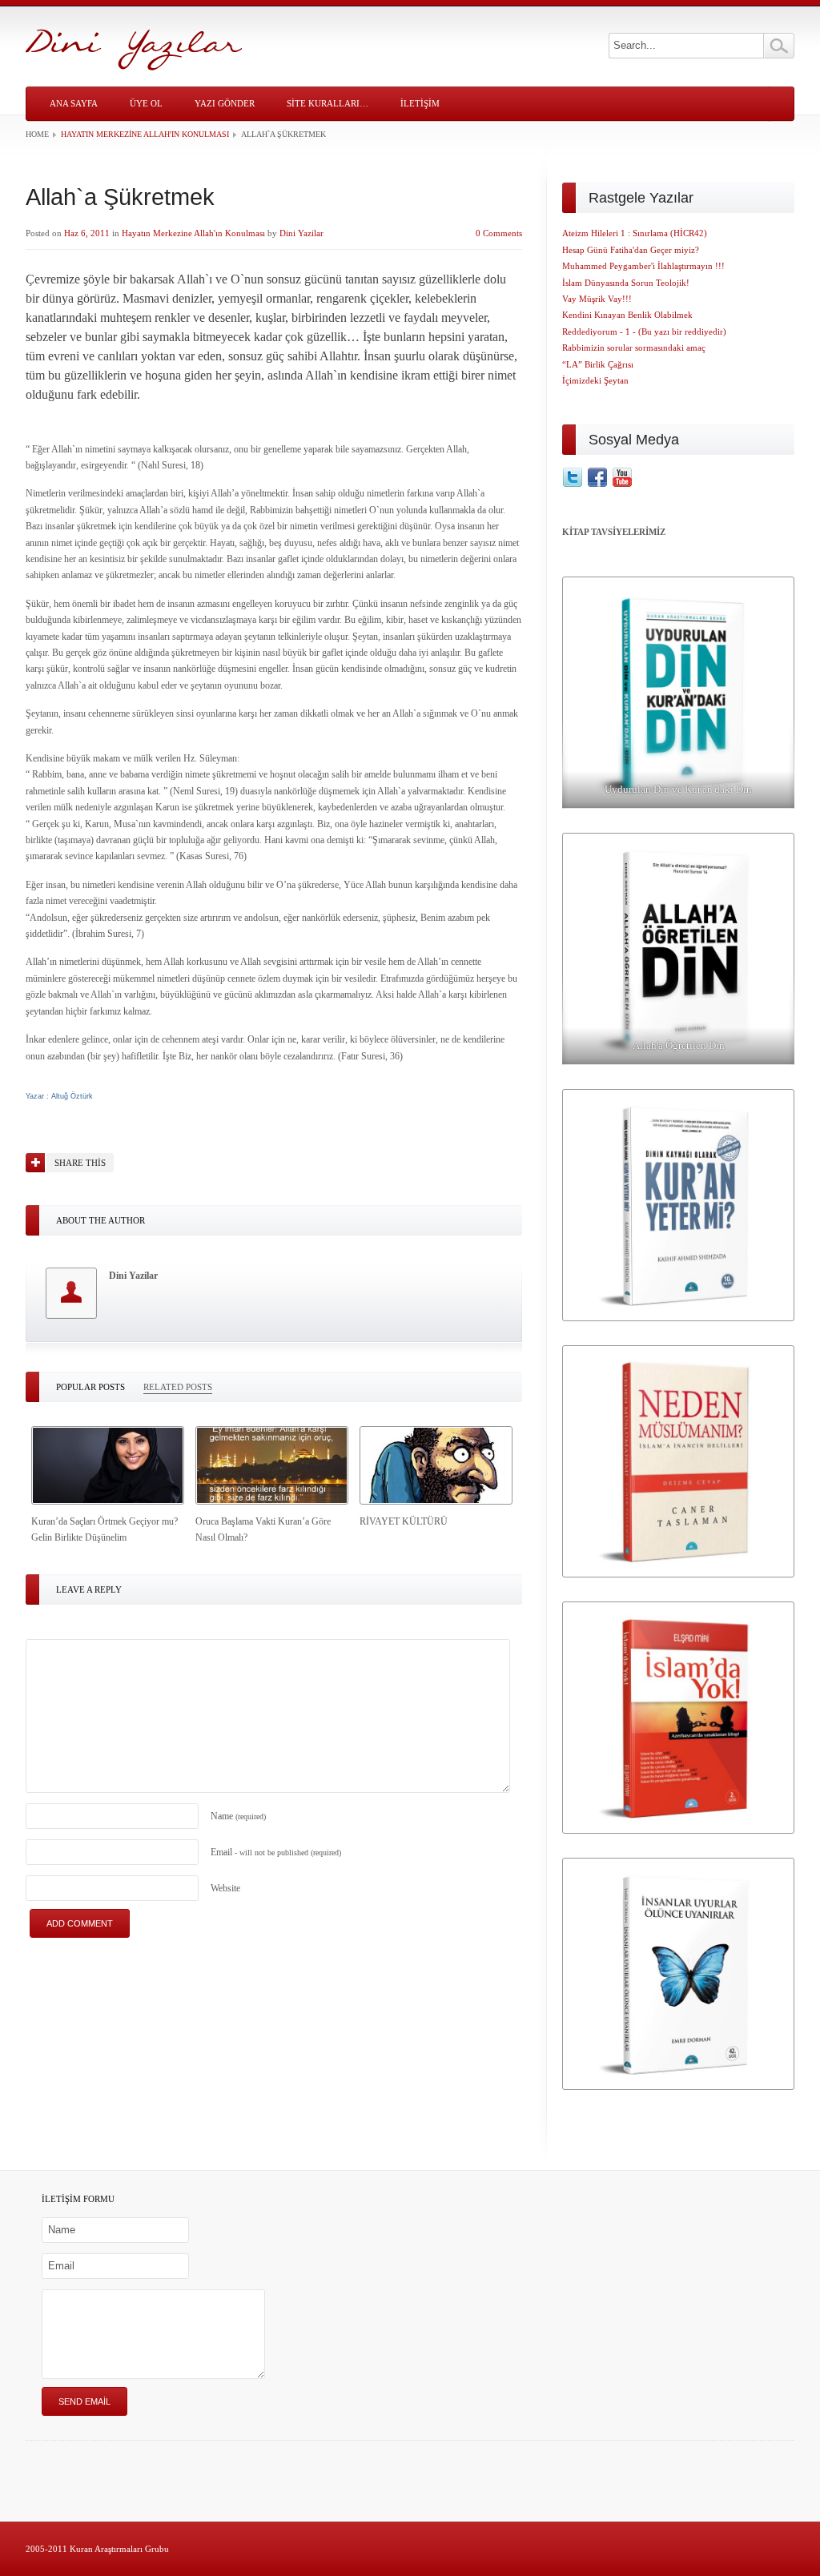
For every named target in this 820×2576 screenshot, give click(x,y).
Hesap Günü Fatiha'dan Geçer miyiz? (631, 250)
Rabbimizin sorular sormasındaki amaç (634, 348)
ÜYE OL (146, 103)
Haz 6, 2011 (87, 233)
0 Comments (499, 233)
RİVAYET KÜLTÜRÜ (404, 1521)
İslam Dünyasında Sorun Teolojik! (626, 283)
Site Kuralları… (328, 103)
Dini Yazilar (301, 233)
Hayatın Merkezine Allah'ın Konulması (145, 134)
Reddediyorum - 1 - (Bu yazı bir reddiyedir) (644, 332)
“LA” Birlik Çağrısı (598, 364)
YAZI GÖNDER (225, 103)
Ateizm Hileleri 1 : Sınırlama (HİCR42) (635, 233)
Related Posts (178, 1387)
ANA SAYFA (74, 103)
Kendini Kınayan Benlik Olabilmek (627, 315)
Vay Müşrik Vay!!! (597, 299)
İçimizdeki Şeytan (595, 380)
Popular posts (90, 1387)
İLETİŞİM (420, 103)
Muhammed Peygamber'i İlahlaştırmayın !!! (643, 266)
